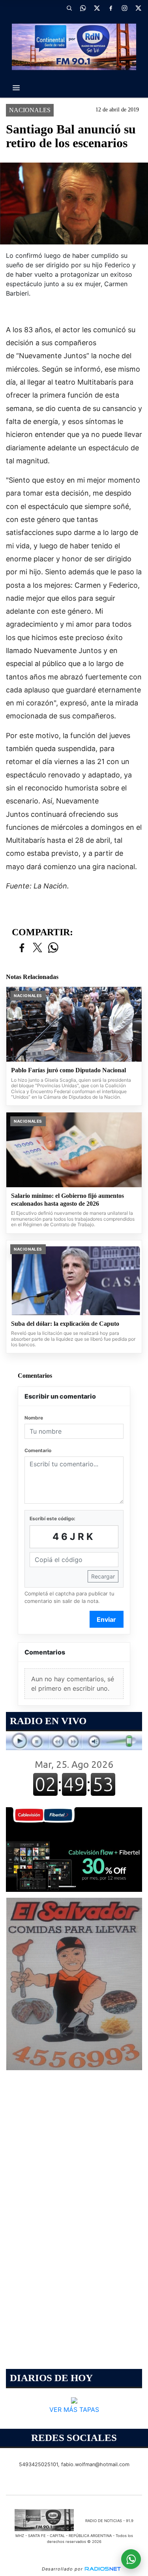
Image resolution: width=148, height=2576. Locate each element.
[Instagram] (124, 8)
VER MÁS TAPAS (74, 2410)
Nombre (34, 1418)
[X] (97, 8)
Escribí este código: (52, 1518)
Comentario (38, 1450)
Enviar (106, 1619)
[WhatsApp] (83, 8)
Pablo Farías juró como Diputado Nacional (68, 1070)
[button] (69, 8)
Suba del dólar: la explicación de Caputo (65, 1324)
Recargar (103, 1576)
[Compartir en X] (37, 948)
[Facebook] (111, 8)
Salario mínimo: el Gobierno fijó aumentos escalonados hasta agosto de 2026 (67, 1200)
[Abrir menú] (16, 88)
